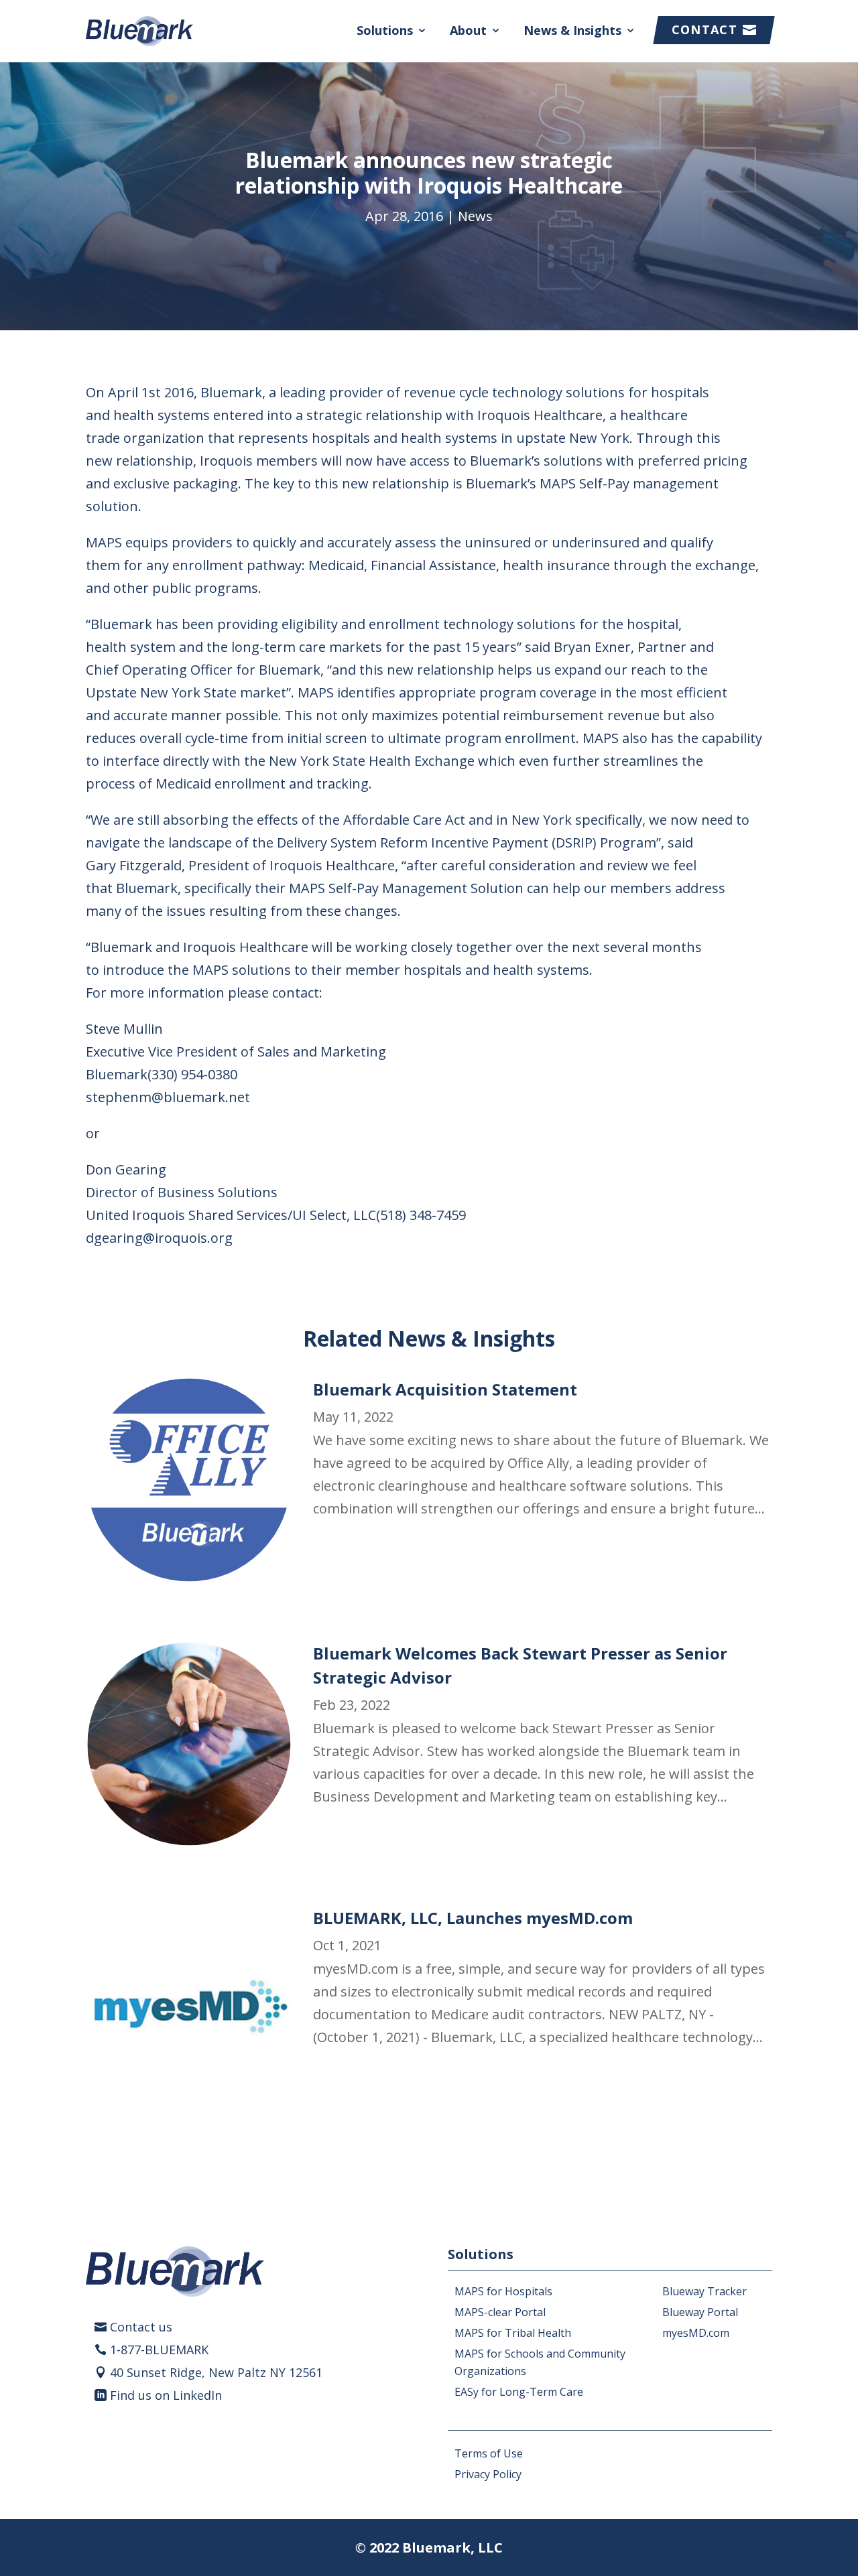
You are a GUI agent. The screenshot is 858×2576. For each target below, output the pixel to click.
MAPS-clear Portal (500, 2312)
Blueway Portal (700, 2312)
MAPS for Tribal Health (513, 2333)
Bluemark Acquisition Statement (445, 1389)
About (468, 30)
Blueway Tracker (704, 2291)
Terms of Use (489, 2453)
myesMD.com (696, 2333)
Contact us (141, 2327)
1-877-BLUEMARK (159, 2350)
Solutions (385, 30)
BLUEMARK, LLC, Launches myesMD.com (473, 1918)
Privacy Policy (488, 2474)
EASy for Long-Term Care (519, 2392)
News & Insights (572, 30)
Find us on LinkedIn (166, 2395)
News (475, 216)
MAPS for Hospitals (503, 2291)
